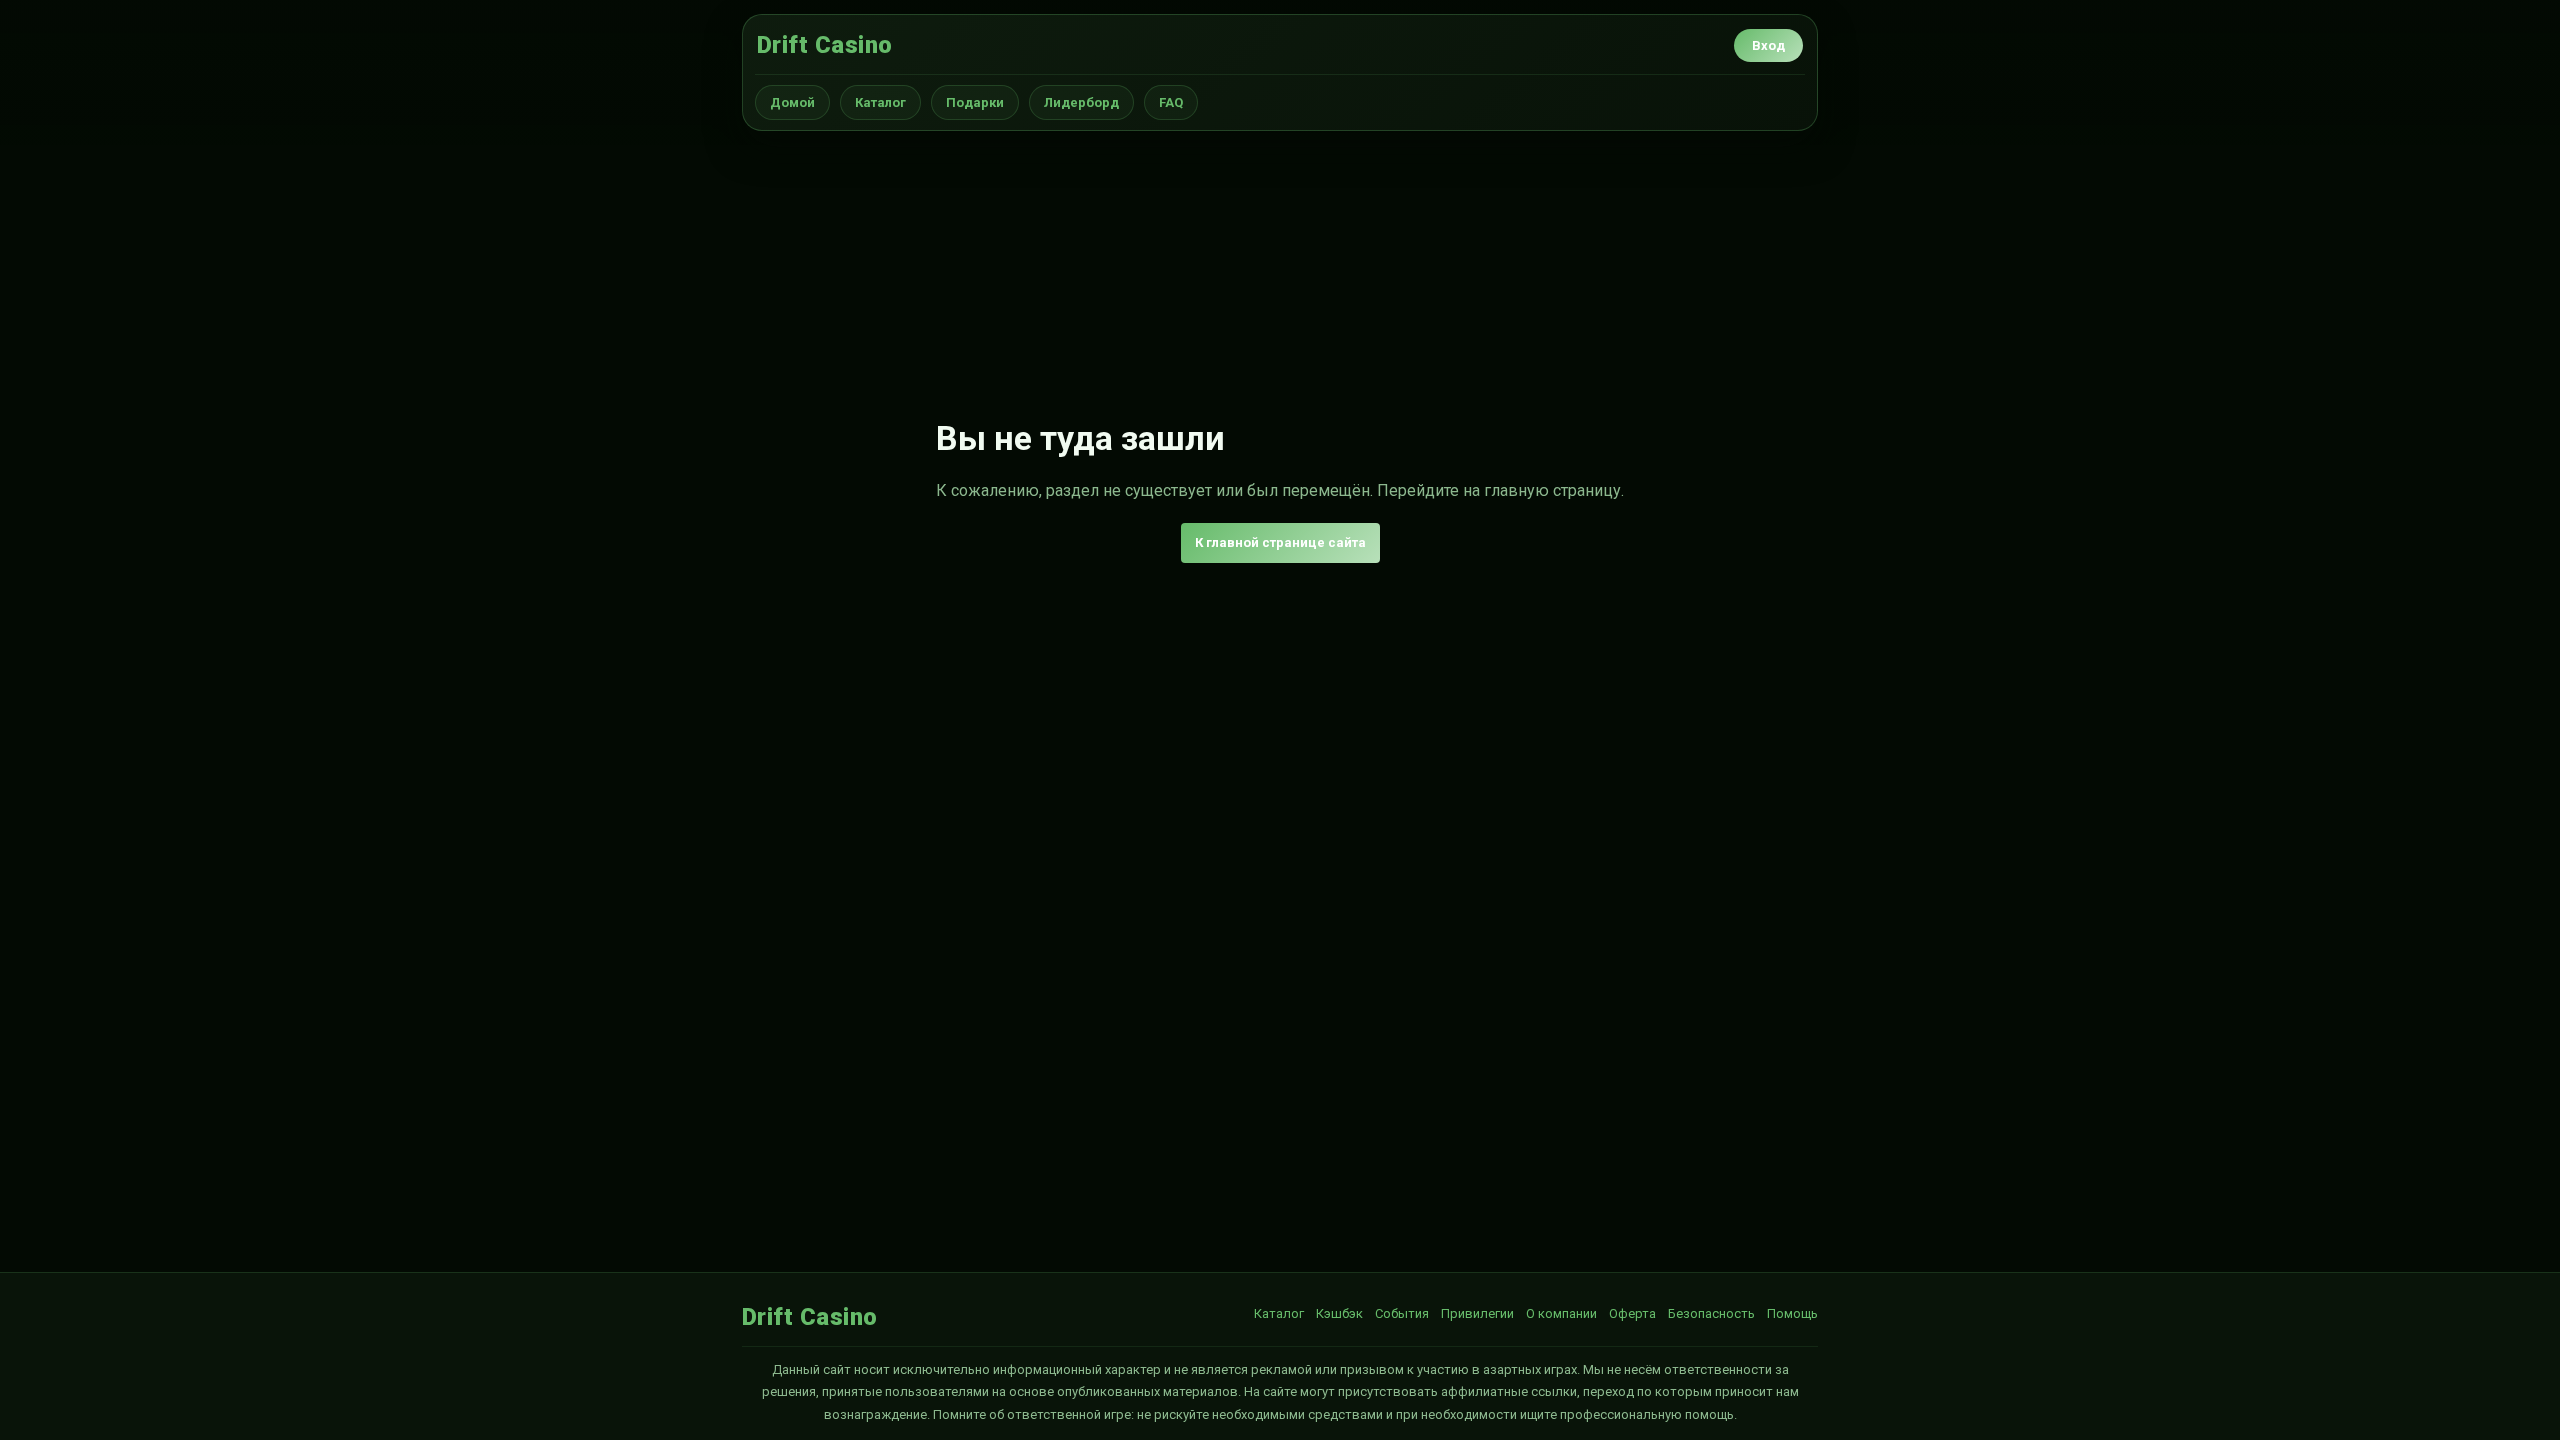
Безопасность (1711, 1313)
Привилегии (1477, 1313)
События (1402, 1313)
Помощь (1792, 1313)
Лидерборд (1081, 102)
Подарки (975, 102)
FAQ (1171, 102)
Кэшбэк (1339, 1313)
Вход (1768, 45)
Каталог (880, 102)
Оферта (1632, 1313)
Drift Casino (825, 45)
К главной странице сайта (1280, 542)
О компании (1561, 1313)
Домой (792, 102)
